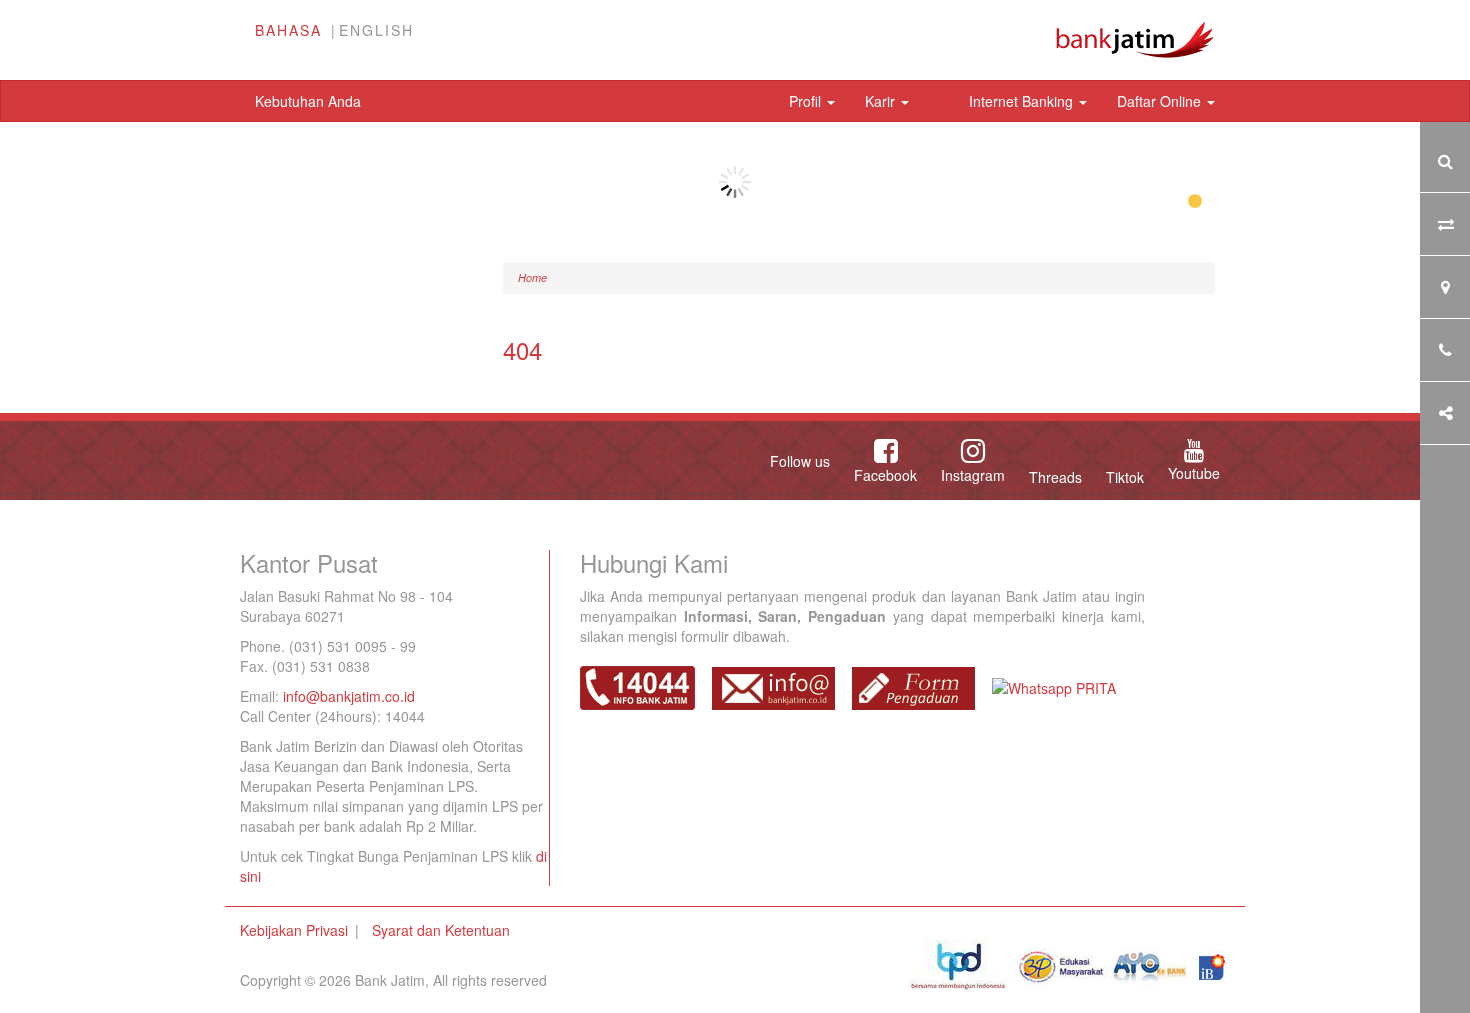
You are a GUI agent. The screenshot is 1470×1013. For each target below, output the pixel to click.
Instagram (973, 475)
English (376, 30)
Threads (1055, 477)
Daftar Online (1161, 101)
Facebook (885, 475)
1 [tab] (1195, 202)
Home (532, 277)
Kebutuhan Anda (308, 101)
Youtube (1194, 473)
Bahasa (288, 30)
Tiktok (1125, 477)
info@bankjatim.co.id (349, 696)
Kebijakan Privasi (294, 930)
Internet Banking (1023, 101)
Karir (882, 101)
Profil (807, 101)
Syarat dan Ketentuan (441, 930)
